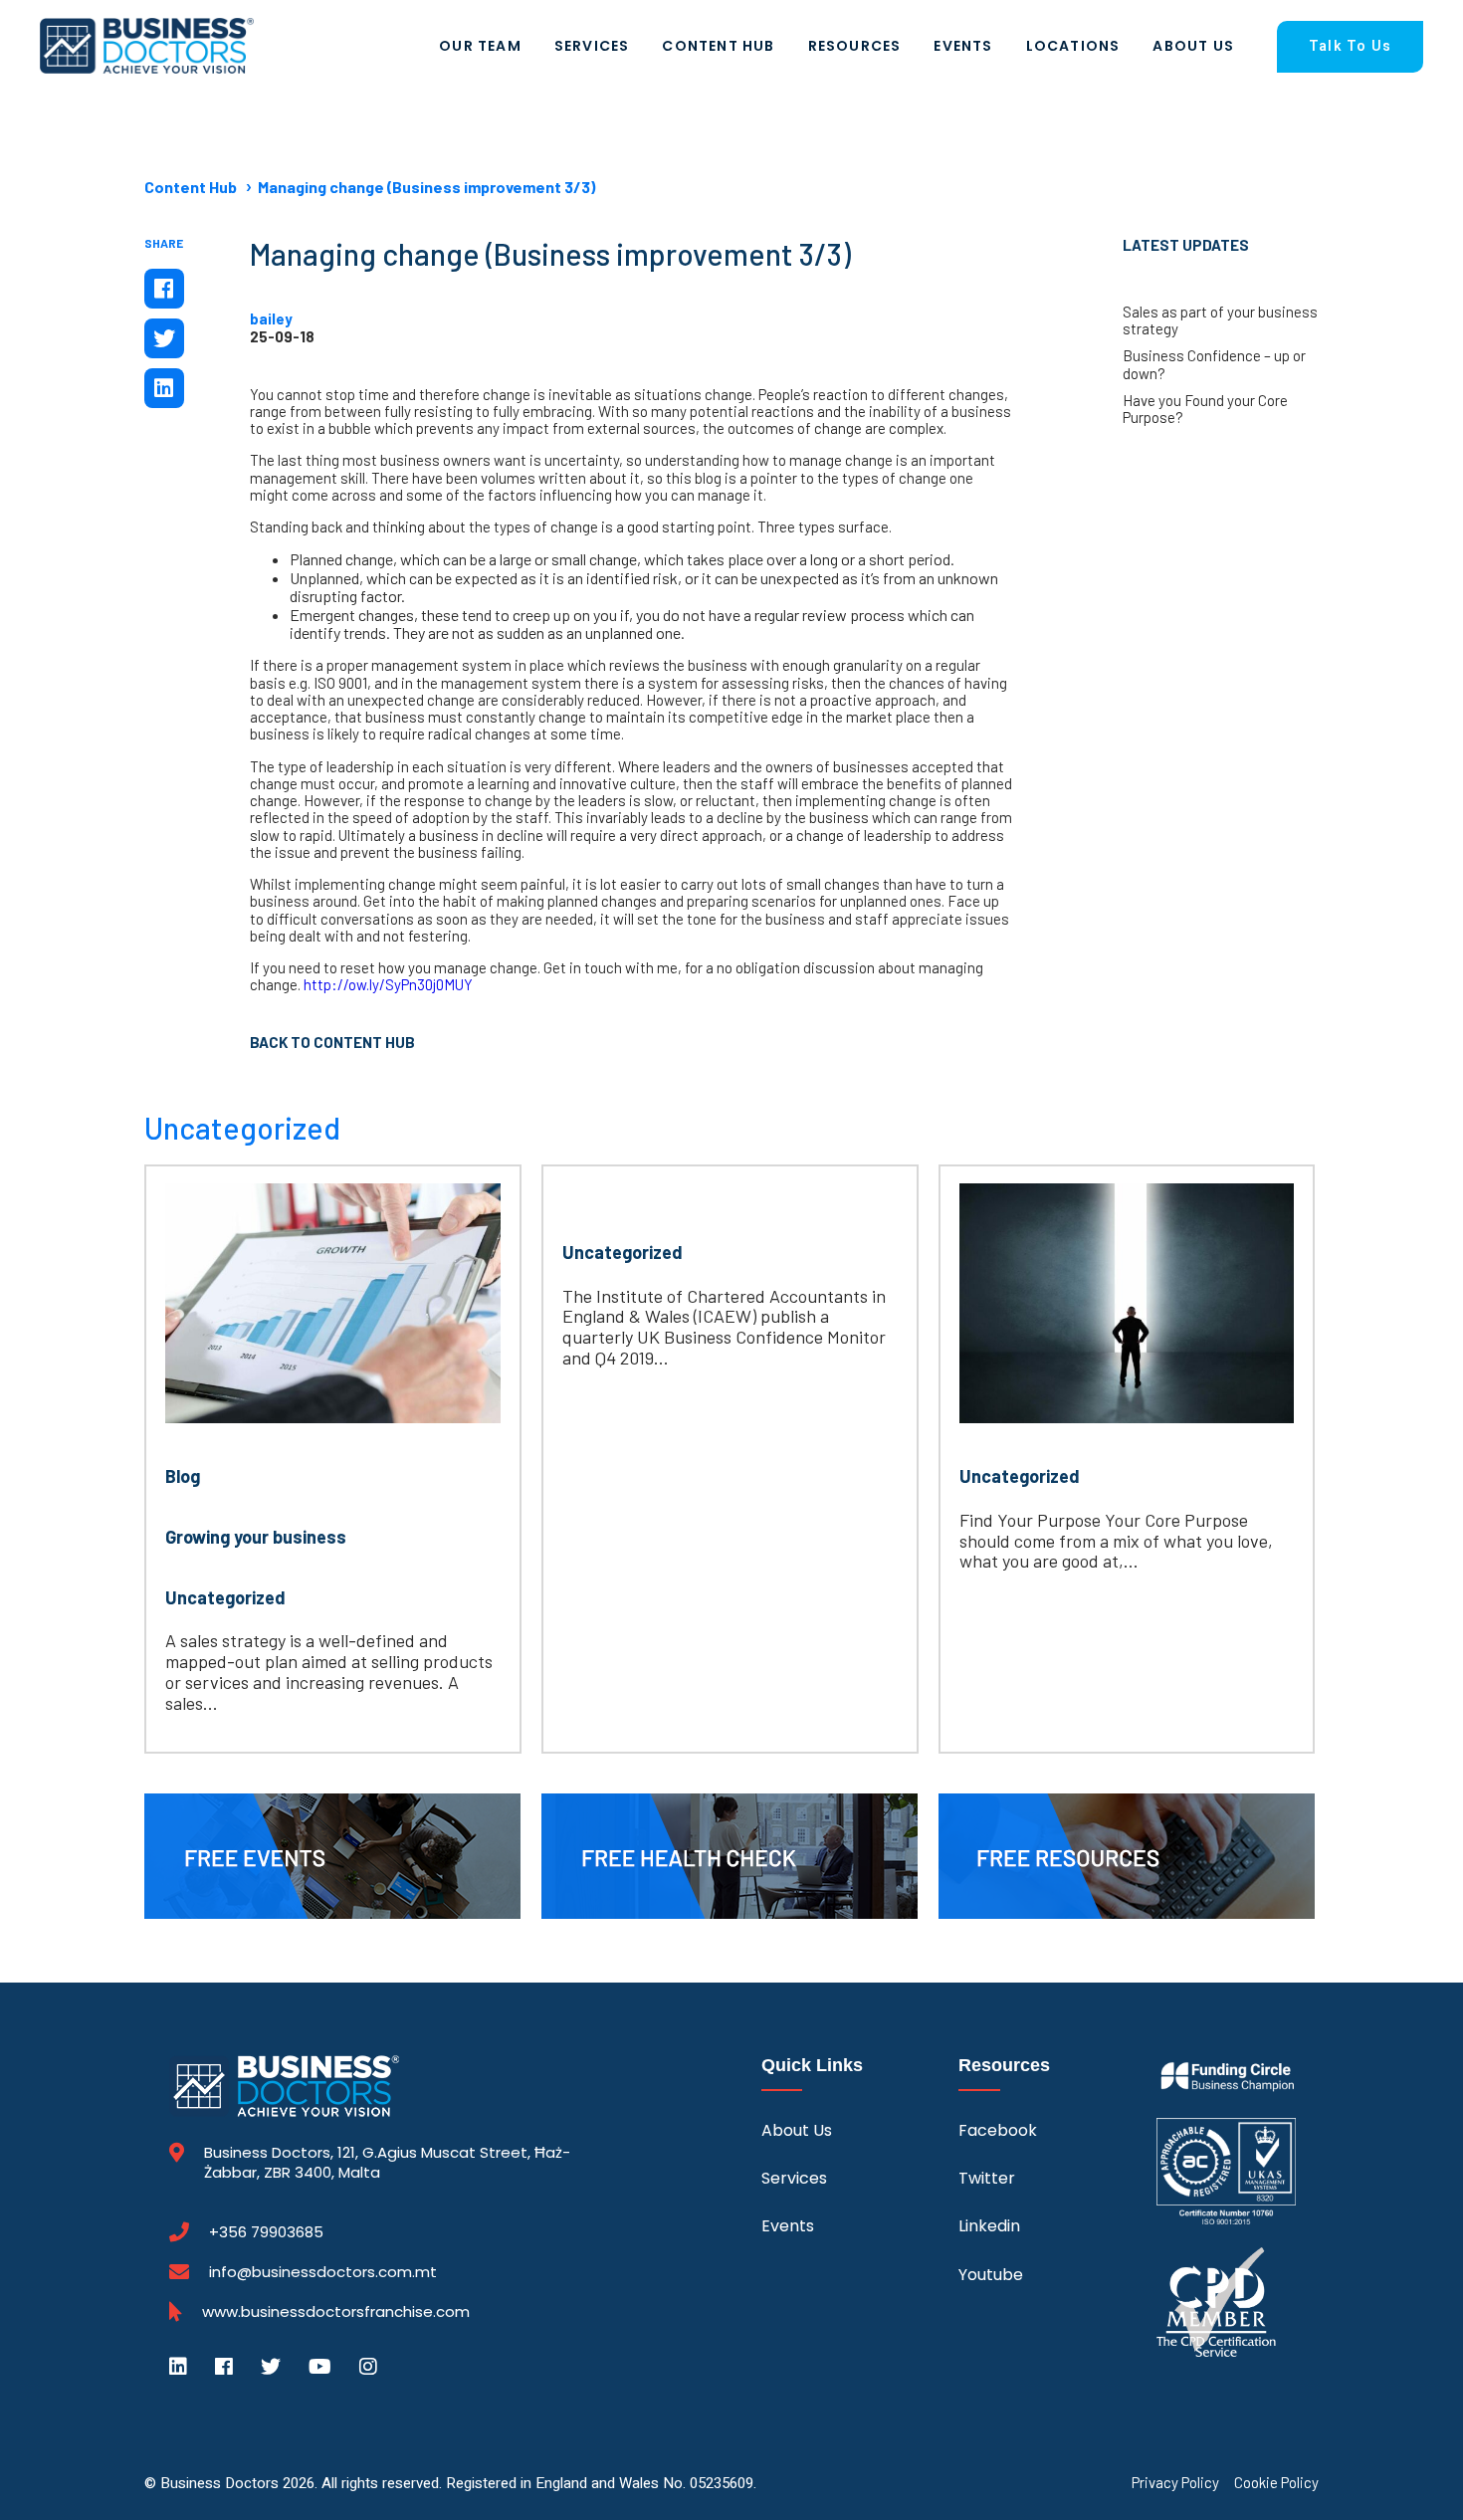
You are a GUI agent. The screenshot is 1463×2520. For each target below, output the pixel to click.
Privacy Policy (1175, 2483)
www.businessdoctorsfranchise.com (336, 2312)
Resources (855, 46)
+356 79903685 (266, 2232)
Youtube (991, 2275)
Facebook (998, 2130)
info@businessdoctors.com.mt (323, 2272)
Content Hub (718, 46)
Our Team (480, 46)
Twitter (987, 2178)
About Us (1193, 46)
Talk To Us (1350, 46)
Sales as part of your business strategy (1220, 320)
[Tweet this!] (164, 338)
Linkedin (989, 2226)
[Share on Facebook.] (164, 289)
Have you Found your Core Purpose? (1205, 409)
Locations (1073, 46)
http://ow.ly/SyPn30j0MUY (388, 984)
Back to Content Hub (332, 1042)
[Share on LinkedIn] (164, 388)
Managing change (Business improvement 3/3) (426, 187)
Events (963, 46)
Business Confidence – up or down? (1214, 364)
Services (592, 46)
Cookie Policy (1276, 2483)
